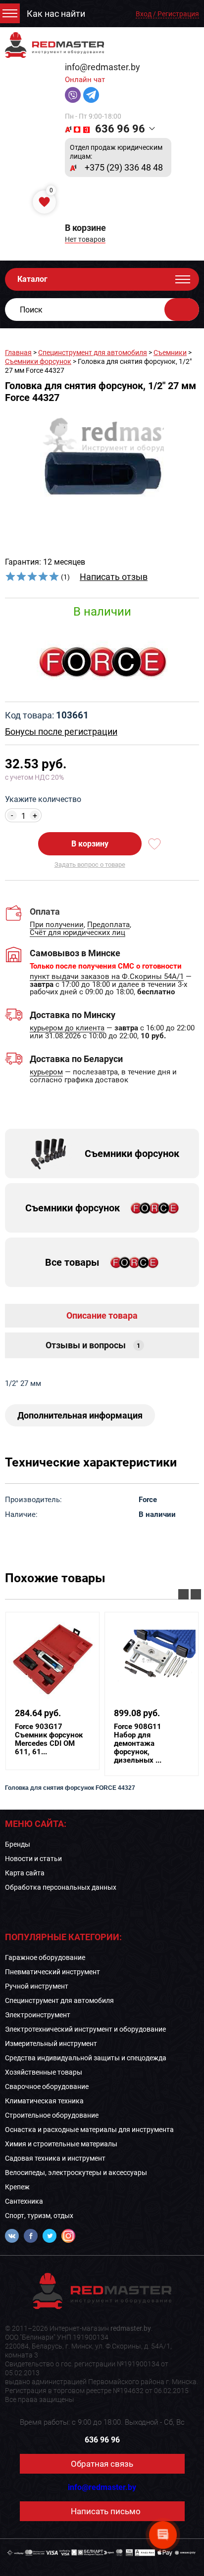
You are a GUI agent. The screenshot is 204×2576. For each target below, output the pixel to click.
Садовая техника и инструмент (55, 2158)
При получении (57, 925)
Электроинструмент (38, 2015)
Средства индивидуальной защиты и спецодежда (86, 2058)
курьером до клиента (67, 1028)
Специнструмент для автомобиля (93, 353)
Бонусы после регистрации (61, 732)
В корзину (90, 844)
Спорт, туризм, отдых (39, 2216)
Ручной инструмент (37, 1986)
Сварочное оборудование (47, 2087)
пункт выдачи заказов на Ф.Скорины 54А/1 (107, 977)
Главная (18, 353)
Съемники (170, 353)
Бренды (18, 1844)
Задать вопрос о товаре (90, 865)
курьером (46, 1072)
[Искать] (182, 310)
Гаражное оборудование (45, 1957)
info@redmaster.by (102, 67)
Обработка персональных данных (61, 1887)
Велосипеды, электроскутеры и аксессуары (76, 2173)
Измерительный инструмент (51, 2043)
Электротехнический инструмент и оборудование (85, 2029)
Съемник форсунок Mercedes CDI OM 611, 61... (49, 1739)
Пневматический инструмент (52, 1972)
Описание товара (102, 1315)
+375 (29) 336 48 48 (124, 168)
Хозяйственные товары (44, 2072)
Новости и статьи (33, 1859)
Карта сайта (25, 1873)
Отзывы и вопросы (93, 1345)
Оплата (45, 911)
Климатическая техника (44, 2101)
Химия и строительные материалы (61, 2144)
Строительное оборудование (52, 2115)
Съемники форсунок (38, 361)
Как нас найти (56, 14)
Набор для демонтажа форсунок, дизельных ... (138, 1744)
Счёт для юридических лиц (77, 933)
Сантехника (24, 2201)
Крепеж (17, 2187)
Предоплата (108, 925)
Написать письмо (106, 2511)
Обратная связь (102, 2464)
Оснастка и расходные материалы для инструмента (89, 2130)
